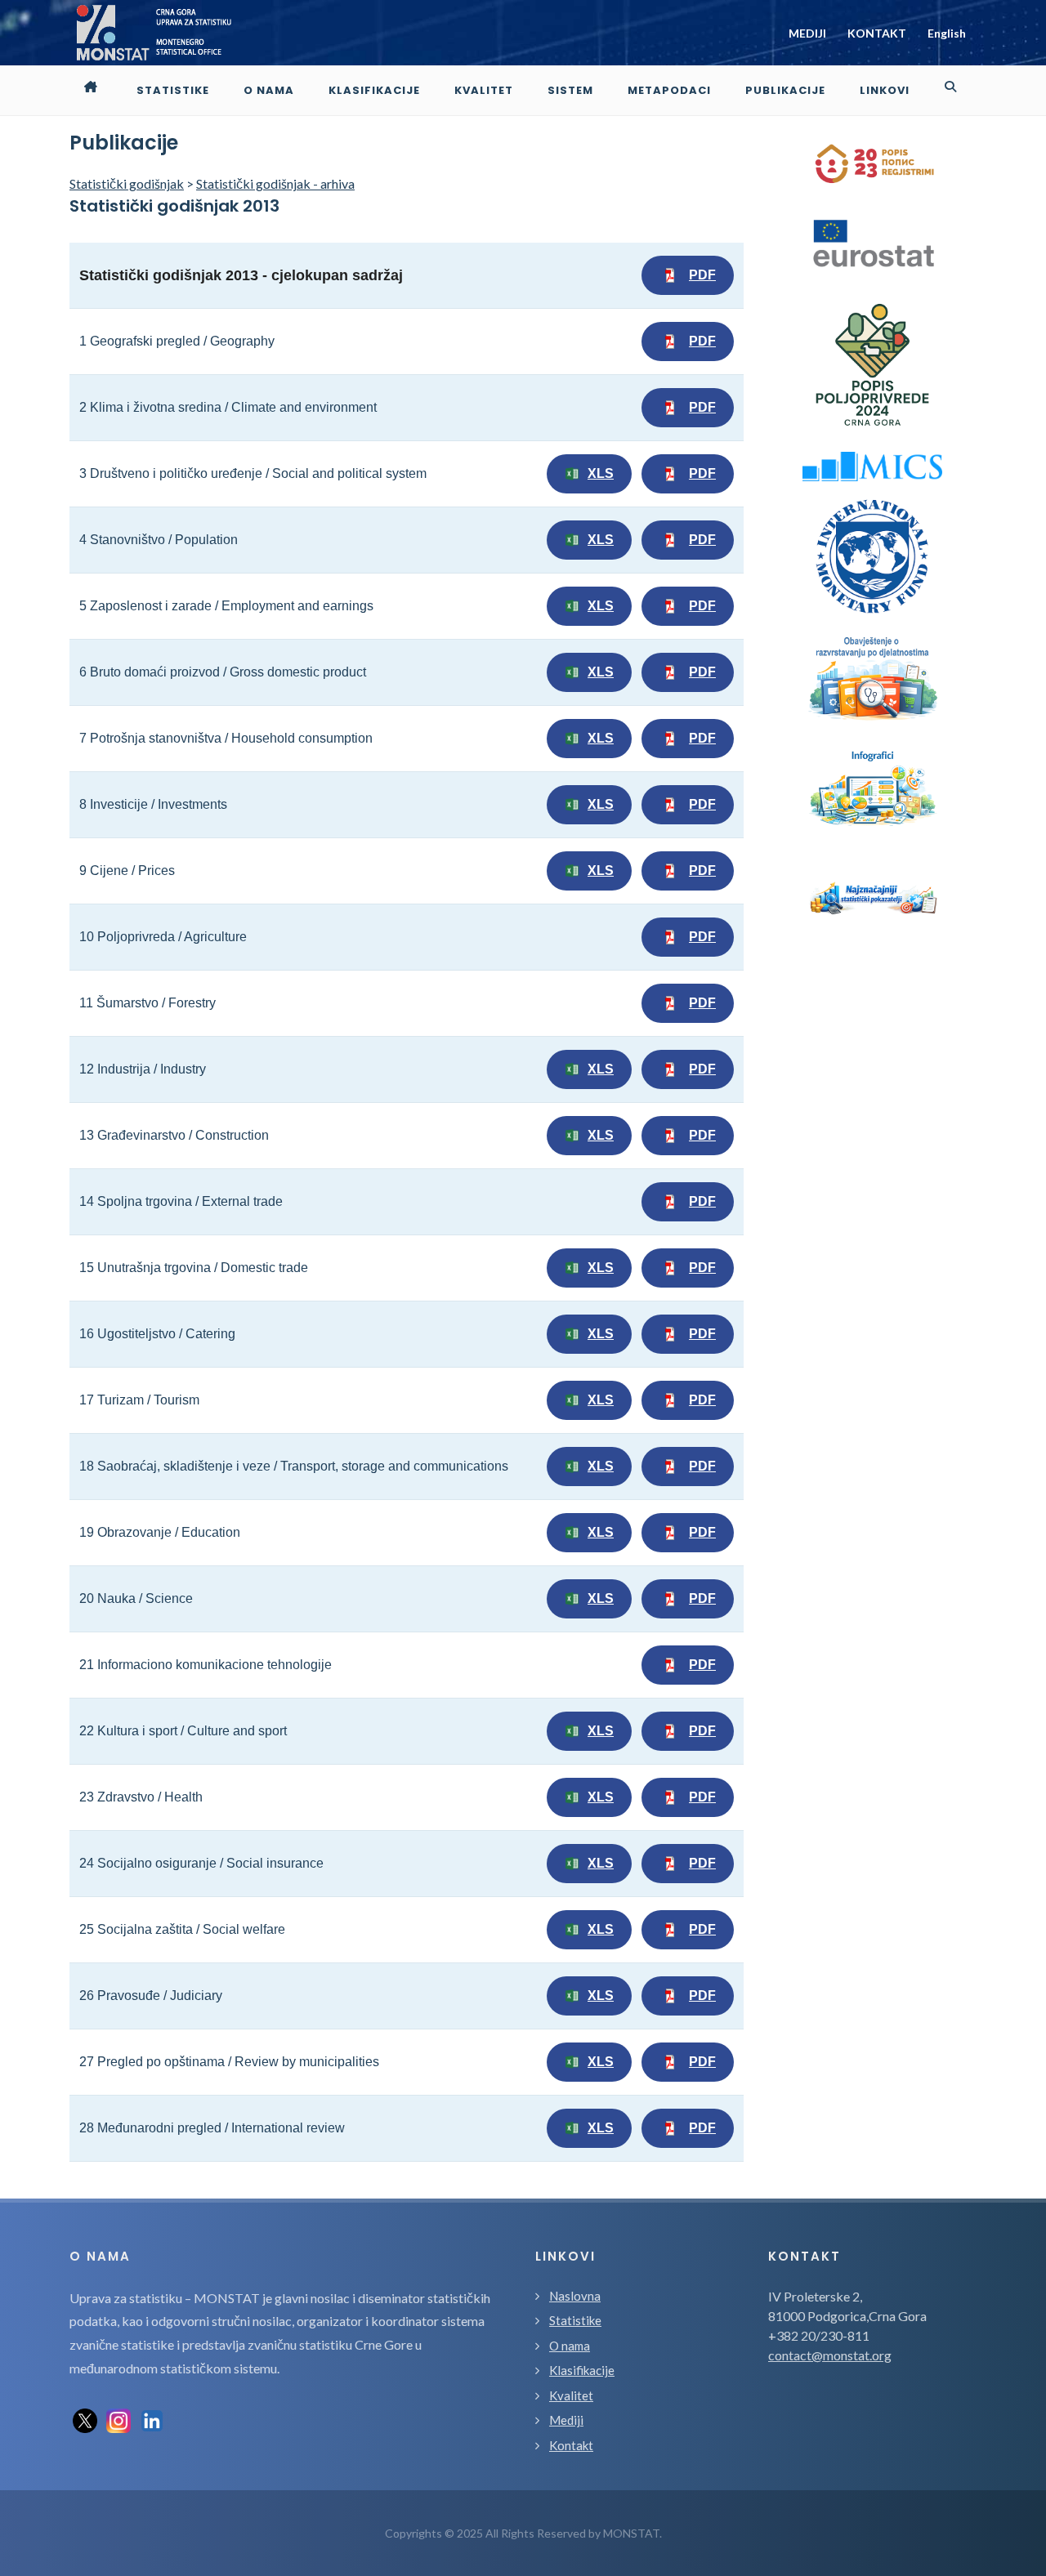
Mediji (566, 2420)
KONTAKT (877, 33)
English (947, 33)
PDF (702, 275)
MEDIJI (807, 33)
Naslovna (575, 2296)
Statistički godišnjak (127, 183)
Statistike (575, 2320)
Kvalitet (571, 2395)
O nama (570, 2346)
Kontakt (571, 2445)
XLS (601, 473)
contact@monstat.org (830, 2355)
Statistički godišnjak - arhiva (275, 183)
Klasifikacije (582, 2370)
